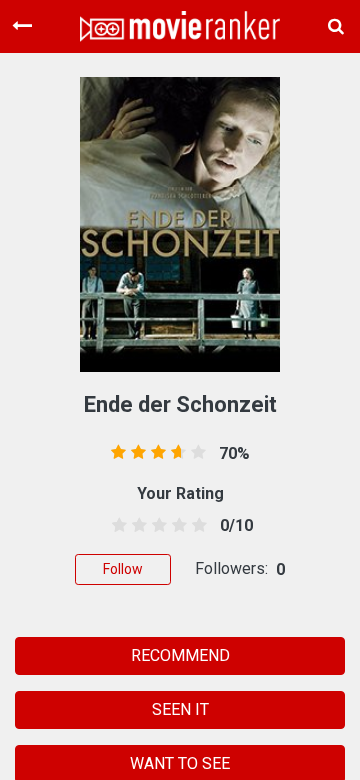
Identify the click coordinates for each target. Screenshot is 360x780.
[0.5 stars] (115, 526)
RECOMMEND (180, 655)
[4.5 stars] (196, 526)
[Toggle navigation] (22, 26)
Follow (123, 569)
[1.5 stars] (135, 526)
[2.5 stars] (155, 526)
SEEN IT (180, 709)
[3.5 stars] (176, 526)
